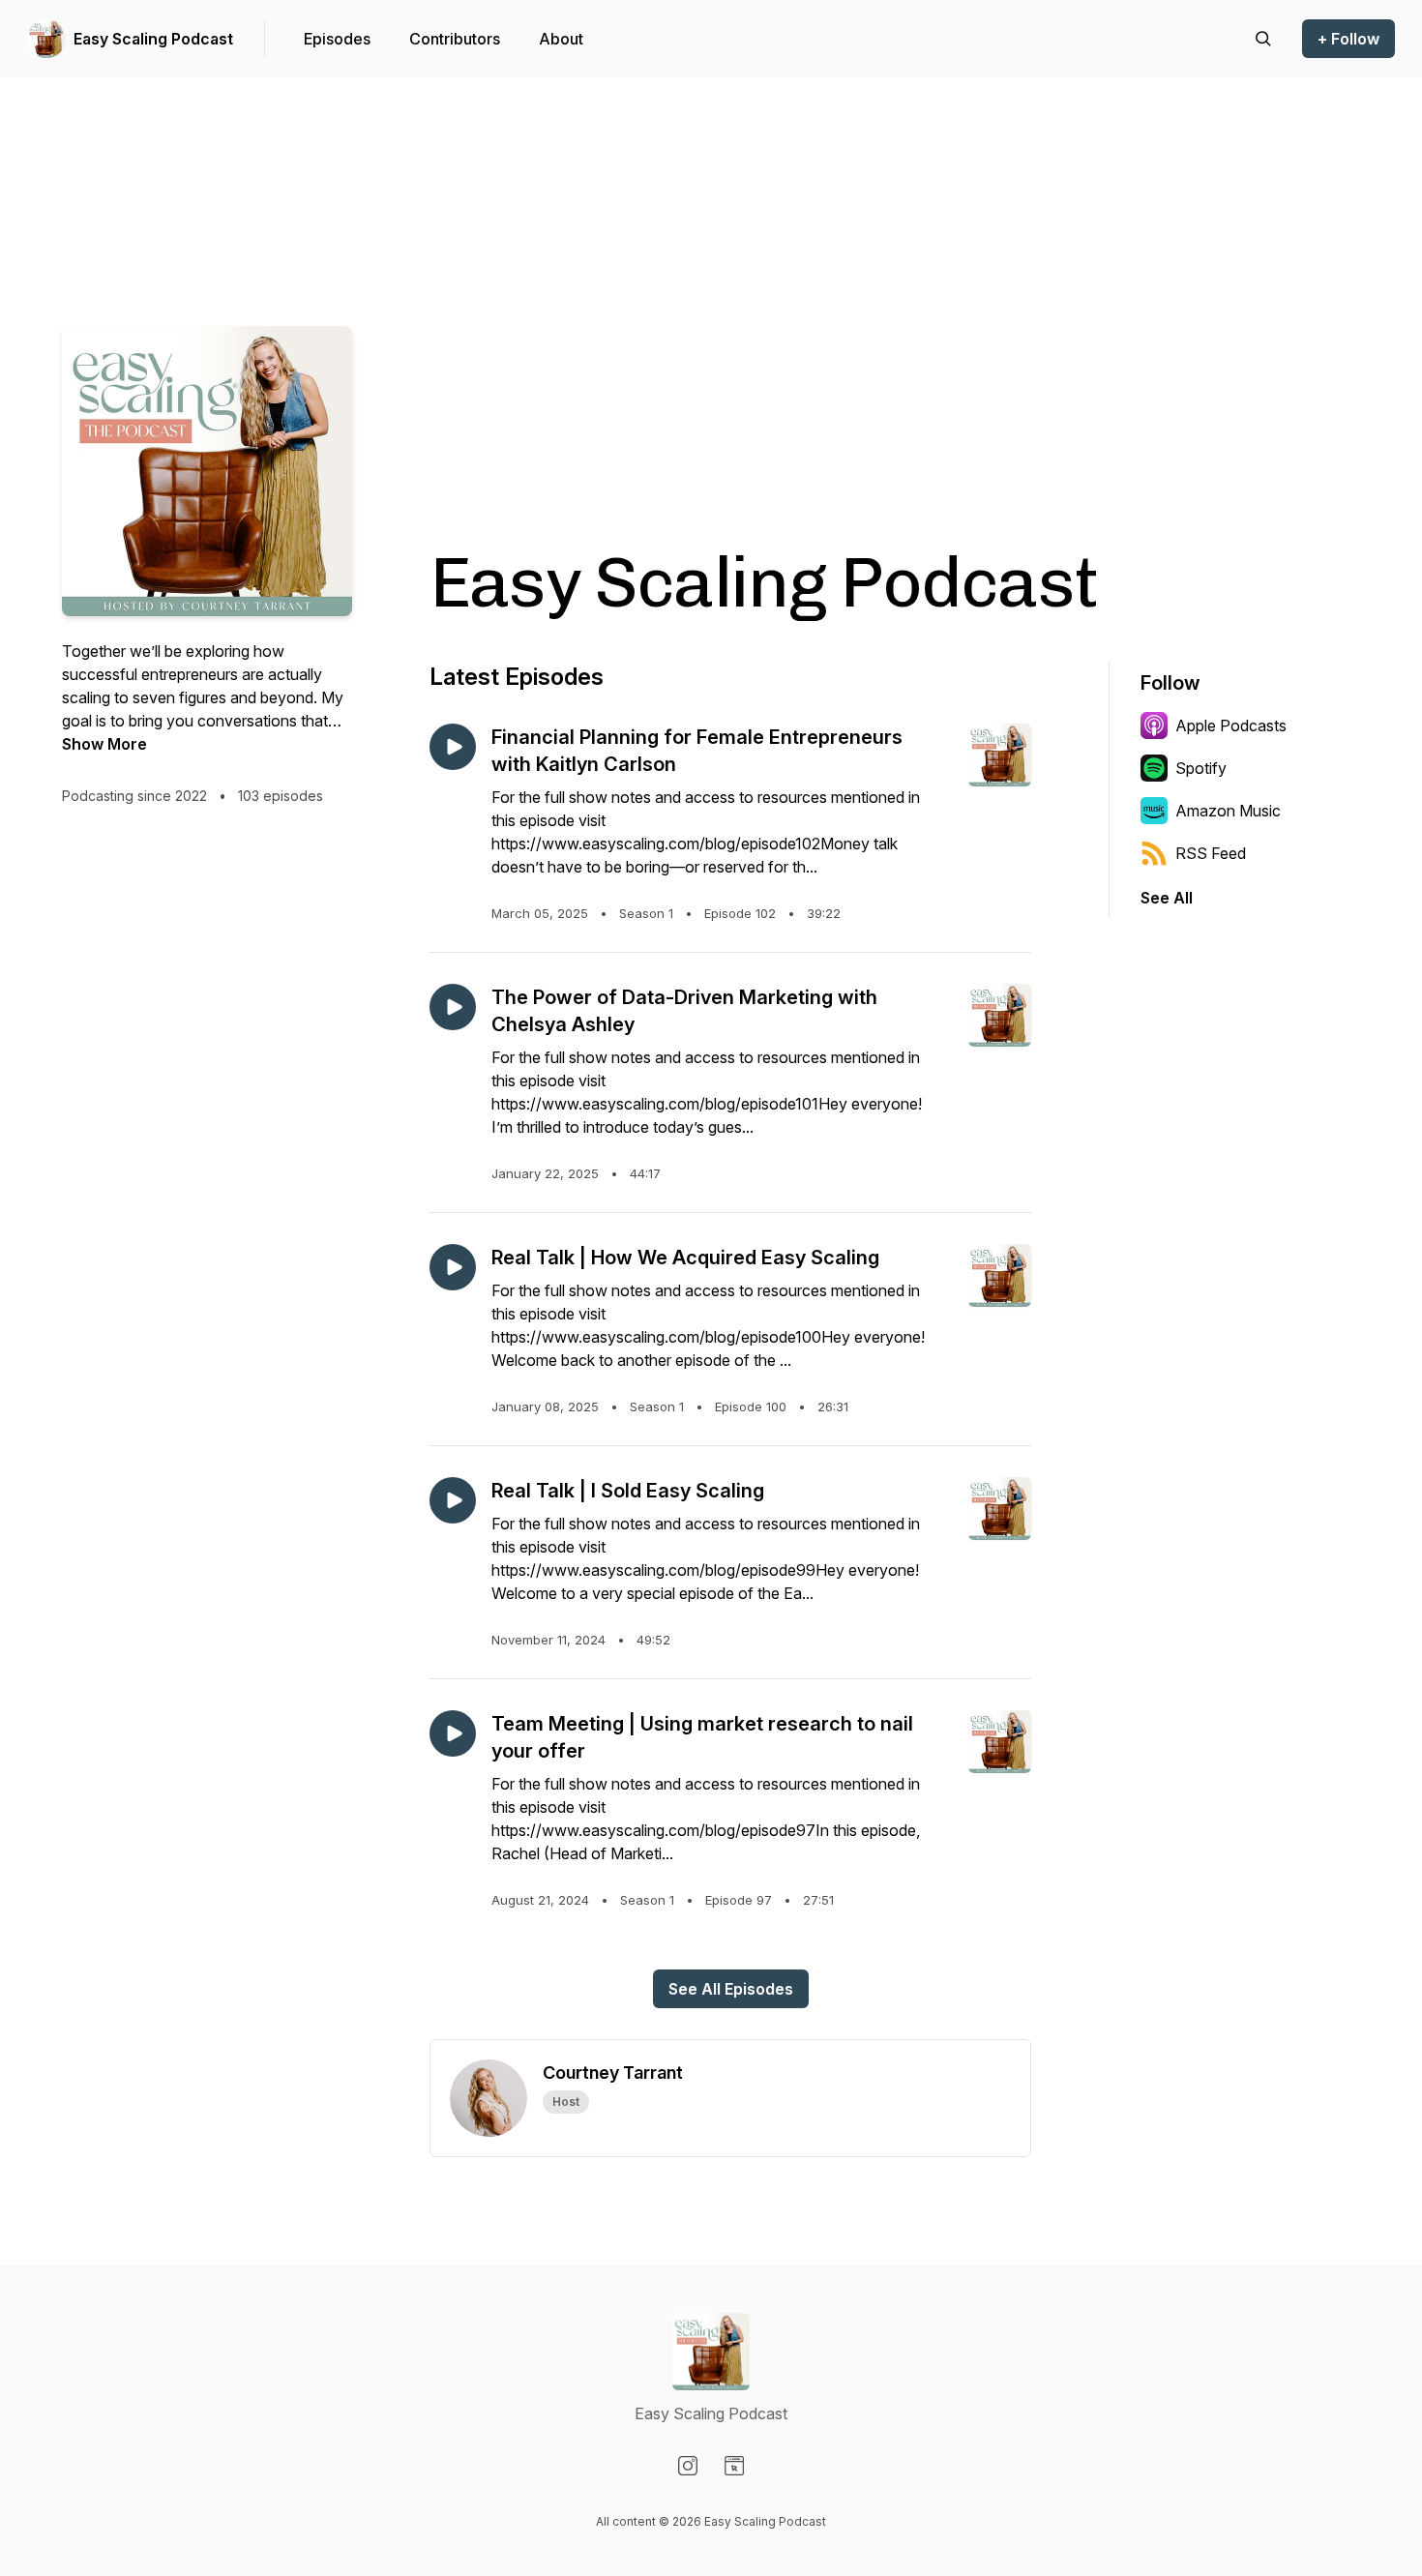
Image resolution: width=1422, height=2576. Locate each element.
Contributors (455, 39)
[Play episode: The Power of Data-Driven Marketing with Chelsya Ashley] (453, 1007)
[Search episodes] (1263, 39)
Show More (104, 744)
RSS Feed (1211, 853)
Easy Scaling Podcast (153, 39)
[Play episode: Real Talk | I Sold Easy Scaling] (453, 1500)
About (561, 39)
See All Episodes (731, 1989)
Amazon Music (1228, 811)
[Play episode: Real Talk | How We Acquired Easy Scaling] (453, 1267)
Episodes (337, 39)
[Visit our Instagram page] (688, 2466)
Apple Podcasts (1231, 725)
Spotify (1201, 768)
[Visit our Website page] (734, 2466)
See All (1167, 898)
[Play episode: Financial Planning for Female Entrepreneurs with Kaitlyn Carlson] (453, 747)
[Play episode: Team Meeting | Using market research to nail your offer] (453, 1733)
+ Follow (1348, 39)
